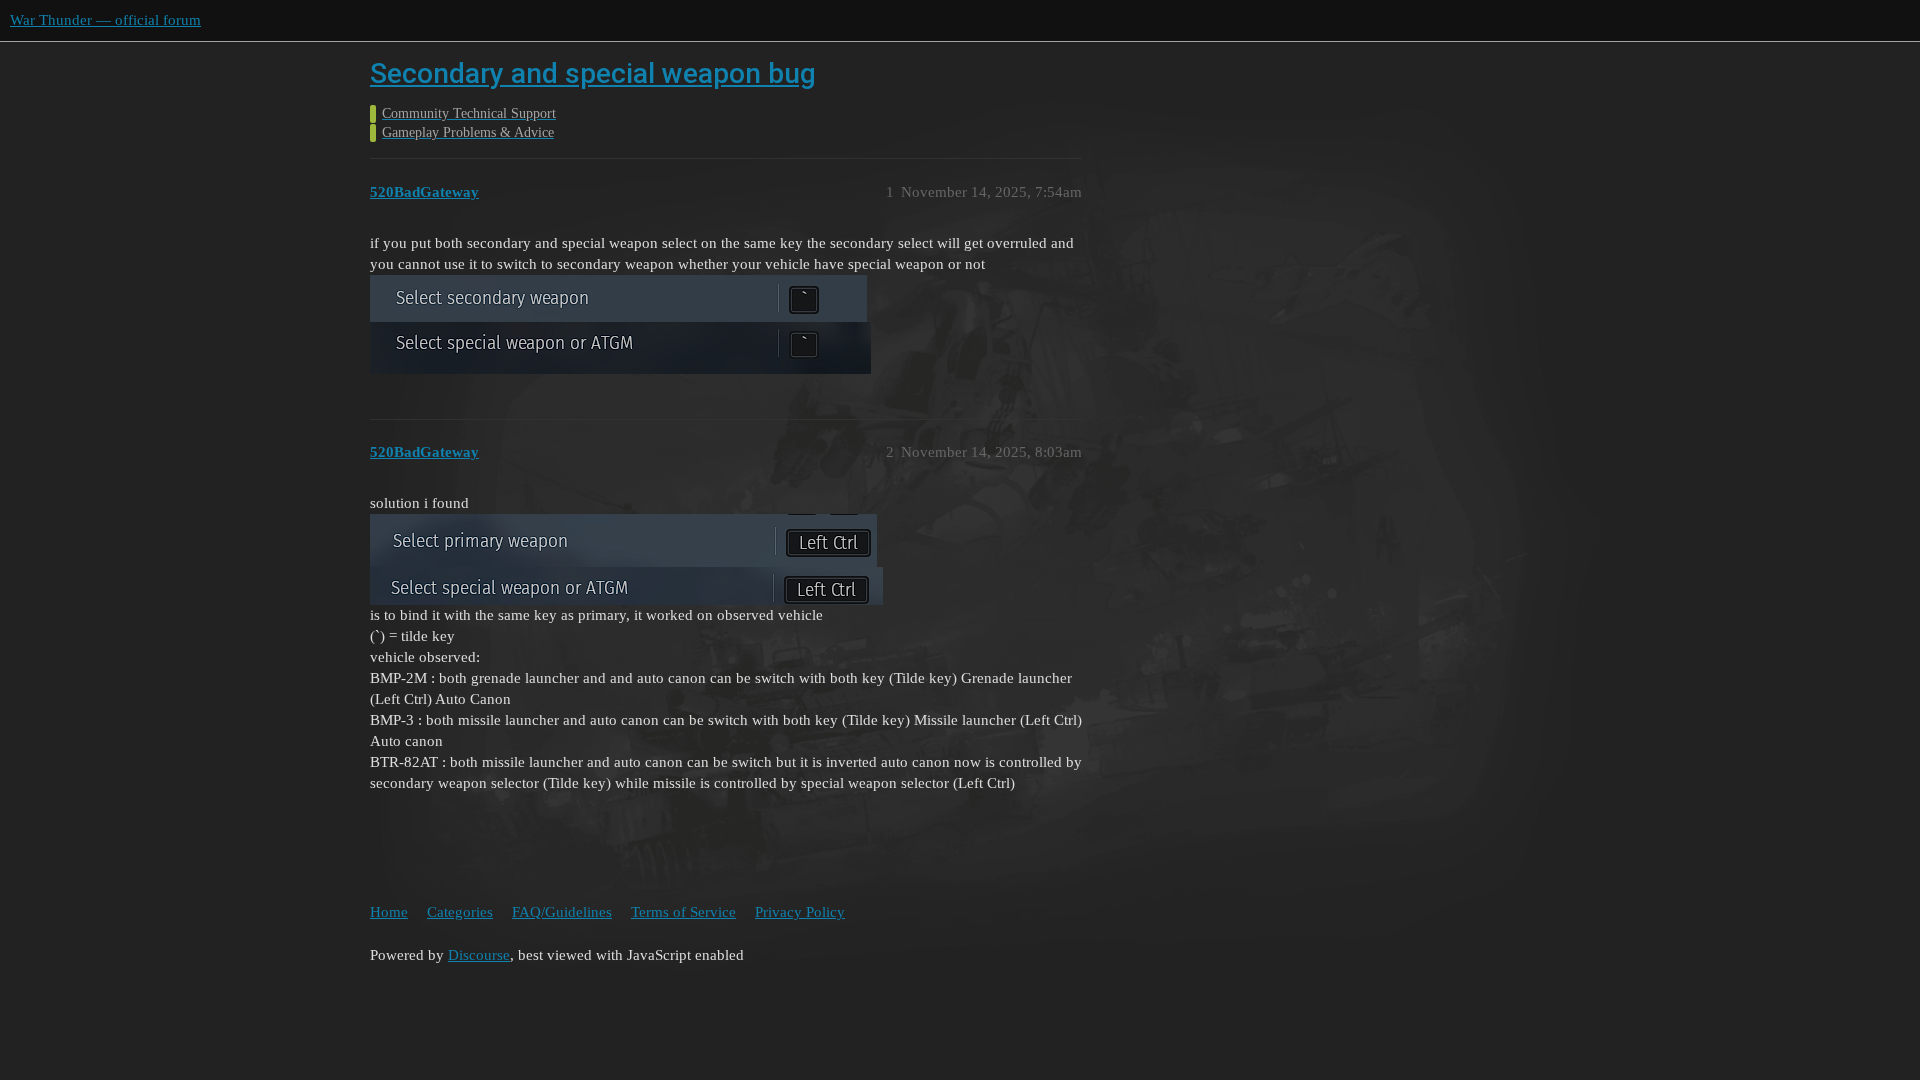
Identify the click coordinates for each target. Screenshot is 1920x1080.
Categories (460, 912)
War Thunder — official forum (105, 20)
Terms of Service (683, 912)
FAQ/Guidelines (562, 912)
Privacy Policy (800, 912)
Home (389, 912)
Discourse (479, 955)
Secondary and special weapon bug (593, 73)
